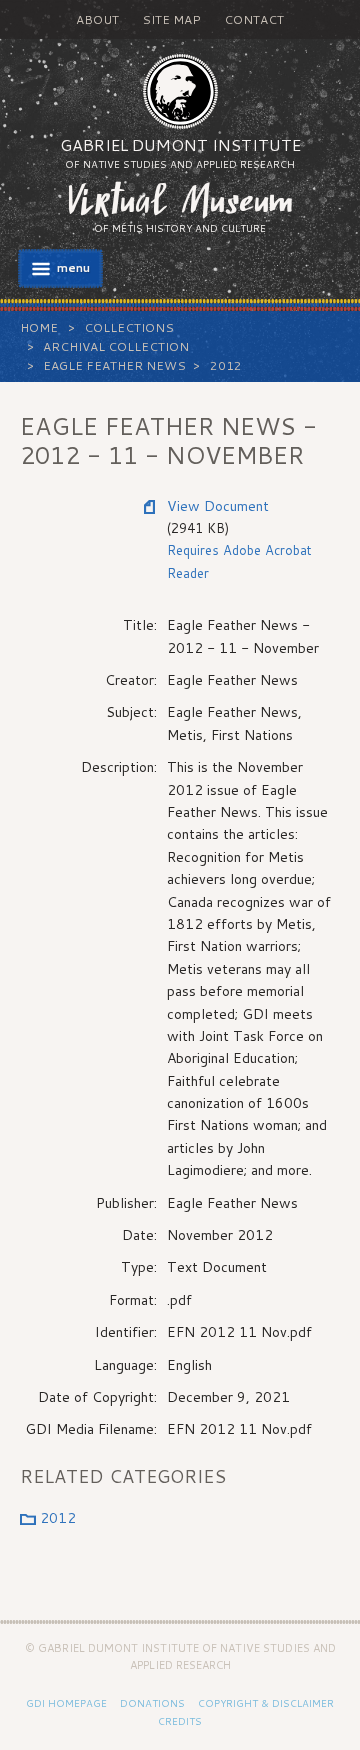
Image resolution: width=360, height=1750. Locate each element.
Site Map (171, 19)
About (97, 19)
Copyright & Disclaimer (266, 1703)
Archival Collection (116, 346)
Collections (129, 327)
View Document (218, 506)
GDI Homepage (66, 1703)
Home (39, 327)
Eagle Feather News (114, 365)
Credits (180, 1721)
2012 (226, 365)
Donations (152, 1703)
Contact (254, 19)
